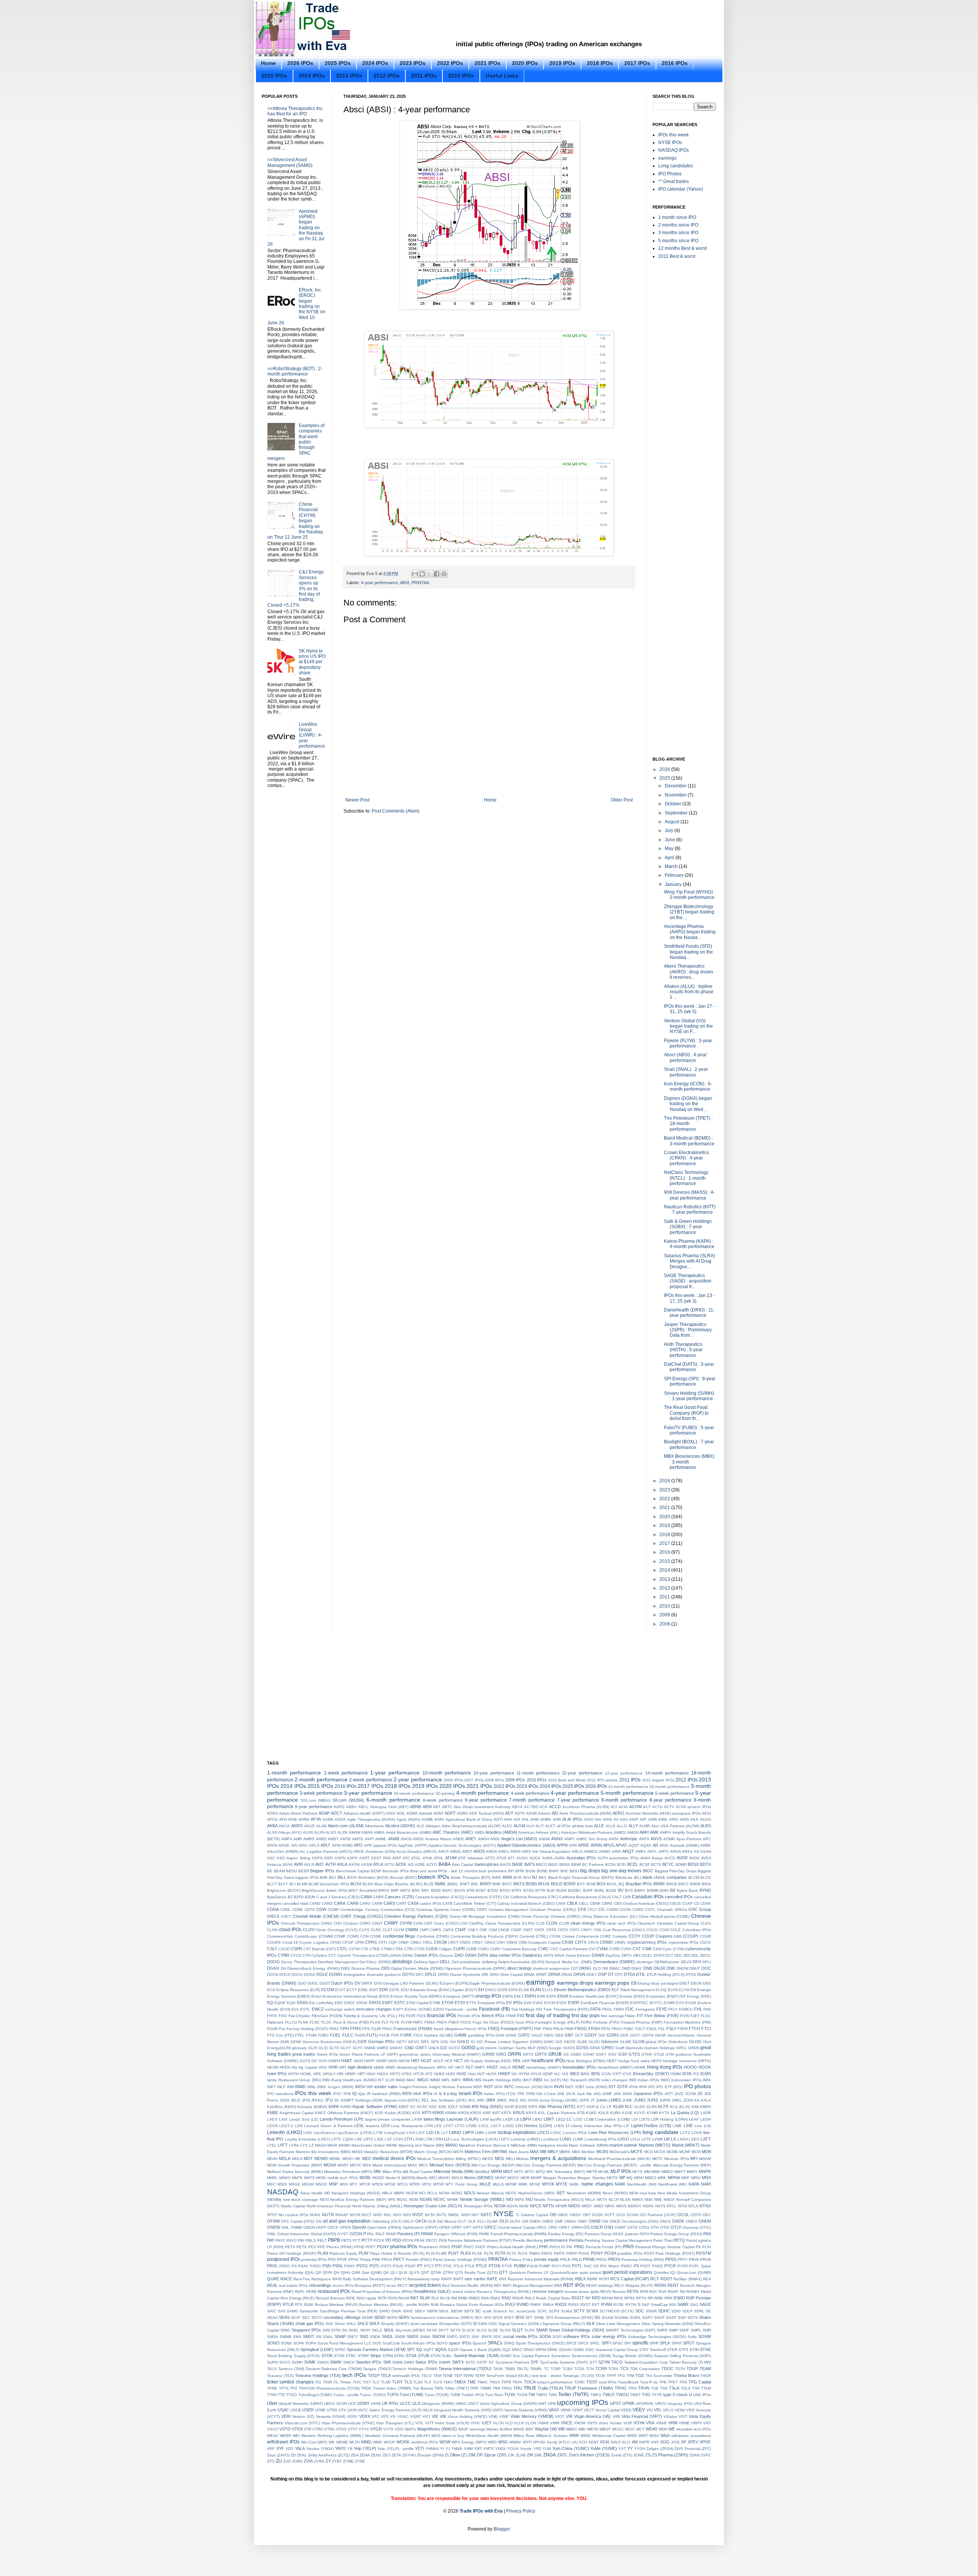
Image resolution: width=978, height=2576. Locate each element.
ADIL (401, 1813)
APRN (596, 1845)
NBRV (399, 2193)
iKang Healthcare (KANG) (354, 2080)
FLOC (326, 2022)
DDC (678, 1955)
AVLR (309, 1864)
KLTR (663, 2106)
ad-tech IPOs (699, 1807)
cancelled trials (295, 1903)
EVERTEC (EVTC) (646, 2003)
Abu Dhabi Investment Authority (482, 1807)
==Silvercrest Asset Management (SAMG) (290, 162)
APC (707, 1839)
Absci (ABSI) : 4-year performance (685, 1057)
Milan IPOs (392, 2172)
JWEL (677, 2100)
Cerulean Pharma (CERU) (553, 1910)
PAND (391, 2234)
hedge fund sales (634, 2061)
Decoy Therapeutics (299, 1962)
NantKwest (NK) (673, 2184)
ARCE (359, 1851)
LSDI (379, 2139)
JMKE (502, 2100)
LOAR (491, 2133)
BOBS (531, 1884)
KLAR (619, 2106)
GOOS (569, 2048)
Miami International (389, 2165)
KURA (615, 2113)
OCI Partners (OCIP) (658, 2215)
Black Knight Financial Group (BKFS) (581, 1877)
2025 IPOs (338, 63)
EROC (350, 2003)
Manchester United (368, 2145)
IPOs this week (674, 135)
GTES (634, 2054)
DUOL (313, 1983)
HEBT (612, 2061)
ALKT (550, 1826)
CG (602, 1909)
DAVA (560, 1955)
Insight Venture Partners (450, 2087)
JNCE (513, 2100)
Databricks (532, 1955)
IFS (696, 2074)
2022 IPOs (450, 63)
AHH (508, 1819)
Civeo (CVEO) (446, 1923)
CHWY (391, 1923)
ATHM (451, 1858)
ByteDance (277, 1897)
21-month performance (628, 1787)
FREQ (494, 2029)
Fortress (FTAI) (606, 2022)
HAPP (369, 2061)
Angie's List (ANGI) (519, 1839)
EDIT (374, 1990)
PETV (290, 2247)
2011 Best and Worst (567, 1780)
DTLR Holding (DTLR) (666, 1975)
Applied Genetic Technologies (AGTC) (462, 1845)
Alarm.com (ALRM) (346, 1826)
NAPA (694, 2184)
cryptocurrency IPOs (647, 1942)
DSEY (592, 1975)
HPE (317, 2074)
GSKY (601, 2054)
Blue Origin (384, 1884)
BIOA (352, 1877)
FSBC (629, 2029)
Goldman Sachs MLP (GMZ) (523, 2048)
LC (569, 2119)
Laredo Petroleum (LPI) (342, 2119)
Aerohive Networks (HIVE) (648, 1813)
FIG (402, 2016)
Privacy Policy (521, 2259)
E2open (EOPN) (454, 1983)
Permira (576, 2240)
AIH (598, 1819)
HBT (415, 2061)
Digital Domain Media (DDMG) (418, 1968)
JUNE (627, 2100)
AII (616, 1819)
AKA (694, 1819)
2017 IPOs (637, 63)
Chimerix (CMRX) (565, 1916)
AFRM (304, 1819)
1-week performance (346, 1773)
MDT (308, 2158)
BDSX (693, 1864)
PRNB (589, 2259)
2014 (665, 1570)
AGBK (328, 1819)
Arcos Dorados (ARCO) (416, 1851)
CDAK (706, 1903)
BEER (304, 1871)
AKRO (297, 1826)
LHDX (559, 2126)
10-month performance (447, 1773)
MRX (706, 2178)
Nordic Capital (293, 2206)
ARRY (641, 1851)
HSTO (395, 2074)
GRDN (694, 2048)
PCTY (367, 2240)
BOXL (612, 1884)
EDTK (394, 1990)
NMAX (637, 2200)
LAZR (508, 2119)
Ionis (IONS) (596, 2087)
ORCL (542, 2227)
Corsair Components (580, 1936)
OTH (655, 2227)
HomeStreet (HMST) (615, 2067)
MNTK (297, 2178)
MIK (377, 2171)
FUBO (323, 2035)
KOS (416, 2113)
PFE (321, 2247)
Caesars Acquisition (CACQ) (440, 1897)
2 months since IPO (678, 225)
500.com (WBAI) (316, 1800)
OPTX (478, 2227)
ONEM (705, 2221)
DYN (378, 1983)
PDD (397, 2240)
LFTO (460, 2126)
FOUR (272, 2029)
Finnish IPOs (469, 2016)
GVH (323, 2061)
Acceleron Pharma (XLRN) (586, 1807)
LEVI (385, 2126)
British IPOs (337, 1890)
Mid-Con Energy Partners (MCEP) (546, 2165)
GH (453, 2042)
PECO (432, 2240)
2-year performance (418, 1779)
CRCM (440, 1942)
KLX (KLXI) (680, 2107)
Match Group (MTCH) (433, 2152)
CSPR (296, 1949)
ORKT (564, 2227)
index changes (614, 2080)
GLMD (626, 2042)
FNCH (442, 2022)
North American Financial (329, 2206)
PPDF (342, 2259)
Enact (317, 1996)
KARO (346, 2107)
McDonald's (619, 2152)
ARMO (605, 1851)
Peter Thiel (663, 2240)
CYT (332, 1955)
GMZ (409, 2048)
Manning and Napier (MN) (421, 2145)
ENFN (508, 1996)
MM (647, 2172)
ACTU (657, 1807)
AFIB (292, 1819)
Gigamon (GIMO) (527, 2042)
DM (605, 1968)
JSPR (584, 2100)
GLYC (358, 2048)
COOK (555, 1936)
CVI (592, 1949)
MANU (452, 2145)
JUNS (652, 2100)
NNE (658, 2200)
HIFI (342, 2067)
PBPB (334, 2240)
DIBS (345, 1968)
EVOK (691, 2003)
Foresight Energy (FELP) (557, 2022)
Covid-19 (290, 1942)
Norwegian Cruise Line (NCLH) (433, 2206)
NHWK (453, 2200)
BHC (564, 1871)
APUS (609, 1845)
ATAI (387, 1858)
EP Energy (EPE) (696, 1996)
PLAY (364, 2253)
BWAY (640, 1890)
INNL (312, 2087)
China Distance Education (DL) (609, 1916)
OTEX (644, 2227)
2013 (665, 1579)
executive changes (374, 2009)
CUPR (459, 1949)
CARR (377, 1903)
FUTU (372, 2035)
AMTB (345, 1839)
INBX (538, 2080)
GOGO (468, 2048)
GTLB (659, 2054)
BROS (384, 1890)
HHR (333, 2067)
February (675, 875)
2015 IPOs (274, 76)
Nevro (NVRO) (615, 2193)
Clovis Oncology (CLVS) (337, 1930)
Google (555, 2048)
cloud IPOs (290, 1930)
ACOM (636, 1807)
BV (621, 1890)
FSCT (640, 2029)
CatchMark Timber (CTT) (475, 1903)
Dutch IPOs (342, 1983)
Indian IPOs (648, 2080)
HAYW (404, 2061)
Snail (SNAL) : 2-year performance (686, 1072)
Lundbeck (550, 2139)
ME (358, 2159)
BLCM (694, 1877)
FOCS (466, 2022)
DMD (626, 1968)
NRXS (621, 2206)
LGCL (484, 2126)
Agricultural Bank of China (469, 1819)
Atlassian (476, 1858)
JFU (329, 2100)
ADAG (273, 1813)
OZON (356, 2234)
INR (370, 2087)
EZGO (439, 2009)
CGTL (650, 1910)
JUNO (640, 2100)
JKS (471, 2100)
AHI (517, 1819)
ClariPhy (476, 1923)
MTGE (390, 2184)
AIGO (589, 1819)
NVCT (367, 2215)
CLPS (364, 1930)
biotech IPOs (434, 1877)
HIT (451, 2067)
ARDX (479, 1851)
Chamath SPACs (672, 1910)
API (294, 1845)
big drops (590, 1871)
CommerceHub (280, 1936)
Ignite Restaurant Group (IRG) (294, 2080)
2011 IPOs (424, 76)
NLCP (614, 2200)
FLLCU (291, 2022)
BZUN (310, 1897)
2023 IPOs (413, 63)
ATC (406, 1858)
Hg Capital (308, 2067)
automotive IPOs (624, 1858)
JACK (571, 2094)
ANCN (406, 1839)
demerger (645, 1962)
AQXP (646, 1845)
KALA (706, 2100)
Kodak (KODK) (398, 2113)
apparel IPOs (385, 1845)
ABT (437, 1807)
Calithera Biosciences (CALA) (585, 1897)
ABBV (351, 1807)
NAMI (620, 2184)
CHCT (286, 1916)
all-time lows (582, 1826)
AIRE (663, 1819)
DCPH (659, 1955)
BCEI (622, 1864)
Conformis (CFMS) (433, 1936)
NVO (397, 2215)
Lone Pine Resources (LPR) (615, 2132)
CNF (483, 1930)
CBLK (572, 1903)
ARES (504, 1851)
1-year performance (395, 1773)
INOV (360, 2087)
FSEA (652, 2029)
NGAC (402, 2200)
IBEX (575, 2074)
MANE (392, 2145)
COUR (705, 1936)
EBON (696, 1983)
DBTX (627, 1955)
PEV (312, 2247)
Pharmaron (428, 2247)
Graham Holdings (659, 2048)
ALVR (308, 1832)
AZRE (420, 1864)
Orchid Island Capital (517, 2227)
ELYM (684, 1990)
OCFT (610, 2215)
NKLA (590, 2200)
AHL (525, 1819)
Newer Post (357, 800)
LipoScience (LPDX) (355, 2133)
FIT (640, 2016)
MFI (694, 2158)
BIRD (497, 1877)
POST (649, 2253)
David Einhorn (578, 1955)
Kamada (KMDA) (312, 2107)
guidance (684, 2054)
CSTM (354, 1949)
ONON (309, 2227)
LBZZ (561, 2119)
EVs (295, 2009)
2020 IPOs (525, 63)
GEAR (660, 2035)
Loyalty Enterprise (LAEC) (308, 2139)
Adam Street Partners (298, 1813)
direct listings (520, 1968)
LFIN (429, 2126)
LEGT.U (286, 2126)
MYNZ (535, 2184)
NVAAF (342, 2215)
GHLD (463, 2042)
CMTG (448, 1930)
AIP (643, 1819)
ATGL (416, 1858)
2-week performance (371, 1780)
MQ (630, 2178)
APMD (347, 1845)
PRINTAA (420, 583)
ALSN (272, 1832)
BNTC (507, 1884)
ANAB (394, 1839)
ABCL (364, 1807)
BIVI (527, 1877)
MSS (344, 2184)
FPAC (334, 2029)
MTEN (377, 2184)
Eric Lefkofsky (321, 2003)
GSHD (589, 2054)
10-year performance (494, 1773)
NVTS (441, 2215)
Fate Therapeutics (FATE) (566, 2009)
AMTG (358, 1839)
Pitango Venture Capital (673, 2247)
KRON (464, 2113)
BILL (342, 1877)
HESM (273, 2067)
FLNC (315, 2022)
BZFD (299, 1897)
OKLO (408, 2221)
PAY (271, 2240)
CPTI (383, 1942)
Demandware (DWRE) (614, 1962)
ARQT (628, 1851)
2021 (665, 1507)
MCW (696, 2152)
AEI (555, 1813)
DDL (695, 1955)
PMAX (535, 2253)
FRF (538, 2029)
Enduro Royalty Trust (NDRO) (416, 1996)
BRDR (695, 1884)
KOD (379, 2113)
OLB (432, 2221)
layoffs (495, 2119)
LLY (445, 2133)
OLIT (462, 2221)
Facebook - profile (461, 2009)
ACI (614, 1807)
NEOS (511, 2193)
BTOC (505, 1890)
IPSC (337, 2094)
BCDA (610, 1864)
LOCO (543, 2132)
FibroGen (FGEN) (327, 2016)
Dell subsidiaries (466, 1962)
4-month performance (483, 1793)
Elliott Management (637, 1990)
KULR (603, 2113)
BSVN (460, 1890)
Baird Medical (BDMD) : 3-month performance (689, 1141)
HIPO (441, 2067)
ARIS (526, 1851)
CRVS (593, 1942)
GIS (559, 2042)
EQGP (280, 2003)
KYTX (664, 2113)
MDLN (297, 2159)
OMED (547, 2221)
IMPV (456, 2080)
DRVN (579, 1974)
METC (657, 2159)
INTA (499, 2087)
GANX (511, 2035)
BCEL (633, 1864)
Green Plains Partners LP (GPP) (368, 2054)
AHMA (546, 1819)
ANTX (644, 1839)
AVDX (694, 1858)
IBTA (595, 2074)
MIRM (496, 2171)
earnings (667, 158)
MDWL (335, 2159)
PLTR (500, 2253)
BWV (665, 1890)
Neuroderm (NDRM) (584, 2193)
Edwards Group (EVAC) (431, 1990)
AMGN (633, 1832)
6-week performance (443, 1800)
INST (488, 2087)
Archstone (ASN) (380, 1851)
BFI (511, 1871)
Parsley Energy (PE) (566, 2234)
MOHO (444, 2178)
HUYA (491, 2074)
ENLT (519, 1996)
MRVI (696, 2178)
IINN (326, 2080)
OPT (467, 2227)
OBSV (576, 2215)
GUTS (305, 2061)
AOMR (669, 1839)
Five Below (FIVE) (661, 2016)
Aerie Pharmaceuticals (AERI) (585, 1813)
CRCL (428, 1942)
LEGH (706, 2119)
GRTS (528, 2054)
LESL (359, 2126)
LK (437, 2132)
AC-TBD (531, 1807)
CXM (657, 1949)
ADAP (324, 1813)
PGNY (383, 2247)
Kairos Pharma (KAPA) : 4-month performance (689, 1244)
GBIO (549, 2035)
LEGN (272, 2126)
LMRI (479, 2133)
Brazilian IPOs (639, 1884)
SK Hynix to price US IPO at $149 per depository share (312, 662)
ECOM (328, 1990)
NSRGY (635, 2206)
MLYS (637, 2172)
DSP (602, 1974)
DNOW (682, 1968)
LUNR (578, 2139)
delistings (402, 1962)
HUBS (439, 2074)
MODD (378, 2178)
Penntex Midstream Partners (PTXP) (480, 2240)
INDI (633, 2080)
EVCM (550, 2003)
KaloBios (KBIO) (282, 2107)
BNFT (465, 1884)
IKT (381, 2080)
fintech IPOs (493, 2016)
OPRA (444, 2227)
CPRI (359, 1942)
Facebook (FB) (495, 2009)
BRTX (406, 1890)
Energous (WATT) (459, 1996)
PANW (427, 2234)
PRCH (387, 2259)
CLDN (552, 1923)
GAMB (460, 2035)
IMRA (468, 2080)
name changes (597, 2184)
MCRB (672, 2152)
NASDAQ (283, 2192)
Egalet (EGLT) (465, 1990)
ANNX (557, 1839)
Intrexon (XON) (529, 2087)
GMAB (370, 2048)
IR (369, 2094)
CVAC (543, 1949)
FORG (586, 2022)
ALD (420, 1826)
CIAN (418, 1923)
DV (357, 1983)
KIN (475, 2106)
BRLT (353, 1890)
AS (696, 1851)
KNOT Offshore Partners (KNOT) (344, 2113)
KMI (695, 2107)
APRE (584, 1845)
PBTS (346, 2240)
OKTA (421, 2221)
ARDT (467, 1851)
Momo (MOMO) (479, 2178)
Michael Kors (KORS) (450, 2165)
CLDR (564, 1923)
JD (700, 2094)
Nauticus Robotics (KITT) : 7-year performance (690, 1209)
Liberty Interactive (587, 2126)
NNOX (669, 2200)
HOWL (306, 2074)
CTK (364, 1949)
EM (693, 1990)
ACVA (681, 1807)
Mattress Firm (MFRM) (486, 2152)
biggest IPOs (307, 1877)
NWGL (454, 2215)
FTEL (300, 2035)
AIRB (653, 1819)
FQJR (376, 2029)
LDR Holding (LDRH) (669, 2119)
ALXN (319, 1832)
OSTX (632, 2227)
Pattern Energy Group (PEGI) (676, 2234)
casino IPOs (431, 1903)
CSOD (284, 1949)
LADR (706, 2113)
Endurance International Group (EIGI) (356, 1996)
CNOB (504, 1930)
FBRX (619, 2009)
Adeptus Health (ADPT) (364, 1813)
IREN (407, 2094)
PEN (443, 2240)
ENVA (563, 1996)
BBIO (553, 1864)
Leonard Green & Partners (328, 2126)
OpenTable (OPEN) (384, 2227)
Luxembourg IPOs (601, 2139)
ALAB (321, 1826)
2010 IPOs (461, 76)
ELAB (524, 1990)
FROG (581, 2029)
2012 (665, 1588)
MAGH (321, 2145)
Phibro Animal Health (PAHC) (512, 2247)
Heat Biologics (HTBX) (586, 2061)
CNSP (516, 1930)
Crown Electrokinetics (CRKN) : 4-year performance (687, 1158)
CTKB (375, 1949)
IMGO (423, 2080)
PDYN (408, 2240)
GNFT (421, 2048)
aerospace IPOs (686, 1813)
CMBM (412, 1930)
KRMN (451, 2113)
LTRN (438, 2139)
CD (696, 1903)
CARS (389, 1903)
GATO (524, 2035)
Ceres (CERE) (463, 1910)
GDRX (613, 2035)
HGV (323, 2067)
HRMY (351, 2074)
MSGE (295, 2184)
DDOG (274, 1962)
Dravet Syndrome (465, 1975)
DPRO (443, 1975)
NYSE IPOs (670, 142)
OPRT (457, 2227)
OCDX (597, 2215)
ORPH (577, 2227)
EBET (684, 1983)
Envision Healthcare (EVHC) (594, 1996)
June (670, 840)
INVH (548, 2087)
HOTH (293, 2074)
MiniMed (482, 2172)
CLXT (387, 1930)
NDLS (469, 2193)
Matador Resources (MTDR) (389, 2152)
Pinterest (643, 2247)
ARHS (515, 1851)
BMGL (453, 1884)
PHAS (445, 2247)
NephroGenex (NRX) (536, 2193)
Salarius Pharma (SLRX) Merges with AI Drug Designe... (690, 1261)
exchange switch (340, 2009)
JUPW (665, 2100)
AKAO (705, 1819)
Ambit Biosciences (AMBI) (408, 1832)
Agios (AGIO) (408, 1819)
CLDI (540, 1923)
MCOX (660, 2152)
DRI (485, 1975)
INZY (569, 2087)
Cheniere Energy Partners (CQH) (416, 1916)
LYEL (272, 2145)
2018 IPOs (600, 63)
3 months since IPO (678, 233)
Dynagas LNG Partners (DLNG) (411, 1983)
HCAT (426, 2061)
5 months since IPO (678, 241)
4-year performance (380, 583)
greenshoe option (415, 2054)
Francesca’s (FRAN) (413, 2029)
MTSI (427, 2184)
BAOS (506, 1864)
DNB (648, 1968)
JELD (296, 2100)
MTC (354, 2184)
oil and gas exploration (347, 2221)
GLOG (695, 2042)
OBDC (563, 2215)
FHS (707, 2009)
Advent (544, 1813)
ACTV (669, 1807)
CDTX (310, 1910)
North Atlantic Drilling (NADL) (377, 2206)
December (676, 786)
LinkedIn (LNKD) (285, 2132)
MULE (485, 2184)
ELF (615, 1990)
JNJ (523, 2100)
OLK (472, 2221)
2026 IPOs (300, 63)
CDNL (286, 1910)
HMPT (480, 2067)
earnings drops (575, 1983)
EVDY (562, 2003)
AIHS (607, 1819)
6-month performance (393, 1800)
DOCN (273, 1975)
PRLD (577, 2259)
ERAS (302, 2003)
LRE (358, 2139)
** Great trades (674, 181)
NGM (414, 2200)
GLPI (313, 2048)
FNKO (454, 2022)
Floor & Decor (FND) (351, 2022)
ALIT (540, 1826)
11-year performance (582, 1773)
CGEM (612, 1910)
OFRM (273, 2221)
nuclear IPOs (297, 2215)
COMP (340, 1936)
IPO (652, 2087)
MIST (508, 2171)
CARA (340, 1903)
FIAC (283, 2016)
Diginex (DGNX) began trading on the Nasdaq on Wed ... (688, 1104)
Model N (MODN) (400, 2178)
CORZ (606, 1936)
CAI (506, 1897)
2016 (665, 1552)
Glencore (610, 2042)
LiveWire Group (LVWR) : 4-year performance (312, 735)
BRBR (659, 1884)
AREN (491, 1851)
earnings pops (612, 1983)
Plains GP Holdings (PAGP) (291, 2253)
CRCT (453, 1942)
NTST (272, 2215)
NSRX (648, 2206)
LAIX (283, 2119)
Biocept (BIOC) (403, 1877)
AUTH (603, 1858)
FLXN (375, 2022)
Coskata (620, 1936)
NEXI (324, 2200)
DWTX (367, 1983)
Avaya (657, 1858)
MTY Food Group (461, 2184)
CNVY (586, 1930)
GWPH (334, 2061)
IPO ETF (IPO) (669, 2087)
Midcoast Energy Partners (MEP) (682, 2165)
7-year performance (578, 1800)
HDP (526, 2061)
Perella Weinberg (528, 2240)
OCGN (632, 2215)
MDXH (348, 2159)
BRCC (683, 1884)
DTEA (629, 1974)
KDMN (465, 2107)
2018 (665, 1535)
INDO (665, 2080)
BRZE (436, 1890)
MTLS (402, 2184)
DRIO (495, 1975)
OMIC (583, 2221)
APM (336, 1845)
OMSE (595, 2221)
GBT (569, 2035)
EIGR (503, 1990)
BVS (629, 1890)
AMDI (479, 1832)
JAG (597, 2094)
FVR (395, 2035)
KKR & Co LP (599, 2107)
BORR (570, 1884)
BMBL (441, 1884)
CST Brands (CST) (320, 1949)
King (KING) (492, 2106)
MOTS (612, 2178)
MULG (498, 2184)
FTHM (311, 2035)
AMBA (379, 1832)
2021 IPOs (487, 63)
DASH (471, 1955)
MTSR (439, 2184)
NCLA (432, 2193)
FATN (595, 2009)
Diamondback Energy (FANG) (313, 1968)
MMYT (680, 2172)
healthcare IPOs (548, 2061)
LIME (677, 2126)
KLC (629, 2106)
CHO (338, 1923)
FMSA (430, 2022)
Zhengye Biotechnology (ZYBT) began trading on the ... (689, 912)
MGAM (705, 2159)
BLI (293, 1884)
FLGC (706, 2016)
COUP (648, 1936)
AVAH (645, 1858)
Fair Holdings (523, 2009)
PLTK (489, 2253)
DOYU (408, 1974)
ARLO (577, 1851)
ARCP (444, 1851)
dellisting (489, 1962)
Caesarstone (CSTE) (483, 1897)
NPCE (536, 2206)
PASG (618, 2234)
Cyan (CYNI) (673, 1949)
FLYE (395, 2022)
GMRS (382, 2048)
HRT (361, 2074)
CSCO (705, 1942)
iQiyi (362, 2094)
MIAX (412, 2165)
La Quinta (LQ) (685, 2113)
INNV (322, 2087)
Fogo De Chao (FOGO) (493, 2022)
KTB (581, 2113)
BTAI (471, 1890)
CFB (582, 1909)
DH (283, 1968)
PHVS (555, 2247)
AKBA (272, 1826)
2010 (665, 1606)
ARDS (455, 1851)
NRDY (587, 2206)
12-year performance (624, 1773)
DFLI (707, 1962)
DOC (706, 1968)
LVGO (623, 2139)
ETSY (460, 2003)
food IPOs (525, 2022)
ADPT (450, 1813)
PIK (569, 2247)
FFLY (673, 2009)
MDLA (285, 2158)
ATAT (397, 1858)
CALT (617, 1897)
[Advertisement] (520, 23)
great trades (304, 2054)
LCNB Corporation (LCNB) (607, 2119)
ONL (285, 2227)
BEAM (279, 1871)
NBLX (387, 2193)
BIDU (574, 1871)
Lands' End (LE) (303, 2119)
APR (573, 1845)
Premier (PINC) (419, 2259)
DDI (687, 1955)
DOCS (285, 1975)
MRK (662, 2178)
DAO (459, 1955)
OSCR (597, 2227)
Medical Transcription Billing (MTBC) (449, 2159)
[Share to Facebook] (437, 574)
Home (268, 63)
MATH (458, 2152)
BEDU (291, 1871)
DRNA (554, 1974)
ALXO (331, 1832)
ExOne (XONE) (418, 2009)
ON (605, 2221)
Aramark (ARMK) (685, 1845)
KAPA (334, 2106)
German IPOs (381, 2042)
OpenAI (359, 2227)
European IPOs (491, 2003)
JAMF (607, 2094)
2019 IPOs (562, 63)
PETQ (679, 2240)
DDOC (705, 1955)
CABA (366, 1897)
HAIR (358, 2061)
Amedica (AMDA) (501, 1832)
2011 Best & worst (677, 256)
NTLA (693, 2206)
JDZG (285, 2100)
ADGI (391, 1813)
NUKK (315, 2215)
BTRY (517, 1890)
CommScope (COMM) (314, 1936)
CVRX (626, 1949)
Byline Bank (688, 1890)
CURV (495, 1949)
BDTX (705, 1864)
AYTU (389, 1864)
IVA (539, 2094)
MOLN (457, 2178)
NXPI (466, 2215)
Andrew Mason (439, 1839)
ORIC (553, 2227)
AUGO (522, 1858)
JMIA (490, 2100)
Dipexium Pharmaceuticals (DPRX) (475, 1968)
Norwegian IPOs (478, 2206)
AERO (618, 1813)
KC (413, 2107)
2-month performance (321, 1779)
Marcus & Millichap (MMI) (515, 2145)
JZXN (688, 2100)
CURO (483, 1949)
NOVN (512, 2206)
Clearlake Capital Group (678, 1923)
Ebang (644, 1983)
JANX (627, 2094)
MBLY (553, 2152)
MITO (529, 2172)
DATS (549, 1955)
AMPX (287, 1839)
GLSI (323, 2048)
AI (564, 1819)
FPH (345, 2029)
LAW (484, 2119)
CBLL (584, 1903)
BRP (395, 1890)
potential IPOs (314, 2259)
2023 (665, 1490)
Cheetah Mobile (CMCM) (316, 1916)
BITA (518, 1877)
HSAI (371, 2074)
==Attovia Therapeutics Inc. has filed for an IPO (296, 111)
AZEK (401, 1864)
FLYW (406, 2022)
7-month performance (532, 1800)
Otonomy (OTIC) (697, 2227)
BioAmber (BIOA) (374, 1877)
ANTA (614, 1839)
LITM (378, 2133)
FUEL (335, 2035)
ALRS (706, 1826)
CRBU (416, 1942)
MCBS (602, 2152)
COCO (652, 1930)
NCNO (457, 2193)
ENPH (530, 1996)
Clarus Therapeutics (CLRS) (510, 1923)
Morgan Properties (560, 2178)
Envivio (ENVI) (632, 1996)
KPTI (427, 2113)
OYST (343, 2234)
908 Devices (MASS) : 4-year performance (689, 1195)
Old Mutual (446, 2221)
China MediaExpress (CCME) (664, 1916)
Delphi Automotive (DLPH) (521, 1962)
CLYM (399, 1930)
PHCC (469, 2247)
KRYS (531, 2113)
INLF (281, 2087)
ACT (647, 1807)
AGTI (498, 1819)
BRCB (672, 1884)
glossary (300, 2048)
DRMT (541, 1975)
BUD (551, 1890)
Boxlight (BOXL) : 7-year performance (689, 1444)
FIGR (411, 2016)
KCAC (423, 2107)
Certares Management (508, 1910)
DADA (396, 1955)
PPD (332, 2259)
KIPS (533, 2107)
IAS (565, 2074)
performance (556, 2240)
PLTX (511, 2253)
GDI (602, 2035)
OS (586, 2227)
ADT (509, 1813)
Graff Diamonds (629, 2048)
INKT (271, 2087)
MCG (648, 2152)
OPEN (345, 2227)
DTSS (691, 1975)
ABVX (517, 1807)
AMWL (381, 1839)
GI (473, 2042)
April (670, 858)
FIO (521, 2016)
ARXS (687, 1851)
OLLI (481, 2221)
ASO (281, 1858)
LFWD (471, 2126)
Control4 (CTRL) (534, 1936)
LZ (311, 2145)
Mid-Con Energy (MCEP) (493, 2165)
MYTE (562, 2184)
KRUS (519, 2113)
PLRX (466, 2253)
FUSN (360, 2035)
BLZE (429, 1884)
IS (436, 2094)
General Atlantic (682, 2035)
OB (553, 2215)
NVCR (355, 2215)
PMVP (572, 2253)
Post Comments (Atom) (396, 811)
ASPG (317, 1858)
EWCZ (318, 2009)
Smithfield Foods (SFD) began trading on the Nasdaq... (688, 952)
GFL (425, 2042)
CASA (413, 1903)
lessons (373, 2126)
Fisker (630, 2016)
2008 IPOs (494, 1780)
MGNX (330, 2165)
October (674, 804)
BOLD (557, 1884)
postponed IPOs (284, 2259)
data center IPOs (505, 1955)
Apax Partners (689, 1839)
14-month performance (667, 1773)
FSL (661, 2029)
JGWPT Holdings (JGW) (361, 2100)
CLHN (272, 1930)
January (674, 884)
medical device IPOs (394, 2158)
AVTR (330, 1864)
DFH (697, 1962)
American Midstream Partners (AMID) (593, 1832)
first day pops (585, 2016)
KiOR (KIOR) (516, 2107)
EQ (270, 2003)
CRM (523, 1942)
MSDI (282, 2184)
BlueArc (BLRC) (409, 1884)
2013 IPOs (349, 76)
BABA (445, 1864)
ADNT (438, 1813)
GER (362, 2042)
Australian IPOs (581, 1858)
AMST (333, 1839)
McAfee (588, 2152)
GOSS (582, 2048)
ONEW (274, 2227)
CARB (353, 1903)
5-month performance (627, 1793)
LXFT (706, 2139)
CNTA (539, 1930)
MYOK (548, 2184)
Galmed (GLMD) (438, 2035)
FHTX (272, 2016)
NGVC (439, 2199)
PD (388, 2240)
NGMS (426, 2199)
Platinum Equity (343, 2253)
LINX (308, 2133)
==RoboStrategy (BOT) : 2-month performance (295, 371)
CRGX (490, 1942)
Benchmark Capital (353, 1871)
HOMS (640, 2067)
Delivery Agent (426, 1962)
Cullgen (445, 1949)
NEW (634, 2193)
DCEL (647, 1955)
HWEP (504, 2074)
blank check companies (665, 1877)
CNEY (473, 1930)
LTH (408, 2139)
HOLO (505, 2067)
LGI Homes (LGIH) (534, 2126)
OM (525, 2221)
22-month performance (670, 1787)
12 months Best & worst (682, 248)
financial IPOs (442, 2016)
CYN (306, 1955)
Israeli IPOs (471, 2094)
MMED (667, 2172)
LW (667, 2139)
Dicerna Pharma (366, 1968)
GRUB (555, 2054)
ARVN (675, 1851)
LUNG (566, 2139)
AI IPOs (575, 1819)
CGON (625, 1910)
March (672, 866)
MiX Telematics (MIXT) (566, 2172)
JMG (480, 2100)
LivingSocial (394, 2133)
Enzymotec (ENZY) (663, 1996)
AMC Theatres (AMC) (453, 1832)
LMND (455, 2132)
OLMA (492, 2221)
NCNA (444, 2193)
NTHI (682, 2206)
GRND (488, 2054)
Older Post (622, 800)
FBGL (607, 2009)
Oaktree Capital (535, 2215)
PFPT (371, 2247)
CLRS (376, 1930)
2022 (665, 1499)
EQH (291, 2003)
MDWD (321, 2158)
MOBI (321, 2178)
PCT (356, 2240)
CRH (501, 1942)
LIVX (411, 2133)
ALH (530, 1826)
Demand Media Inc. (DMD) (568, 1962)
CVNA (602, 1949)
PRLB (565, 2259)
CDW (321, 1909)
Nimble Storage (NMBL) (482, 2199)
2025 (665, 778)
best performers (493, 1871)
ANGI (495, 1839)
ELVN (673, 1990)
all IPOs (563, 1826)
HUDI (450, 2074)
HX (514, 2074)
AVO (319, 1864)
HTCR (419, 2074)
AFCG (272, 1819)
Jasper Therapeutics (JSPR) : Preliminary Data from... (688, 1330)
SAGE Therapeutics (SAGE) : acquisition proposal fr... (688, 1281)
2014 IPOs (312, 76)
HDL (517, 2061)
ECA (271, 1990)
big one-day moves (621, 1871)
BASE (518, 1864)
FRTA (606, 2029)
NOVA (500, 2206)
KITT (581, 2107)
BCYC (668, 1864)
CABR (378, 1897)
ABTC (447, 1807)
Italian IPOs (495, 2094)
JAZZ (679, 2094)
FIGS (421, 2016)
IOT (612, 2087)
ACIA (623, 1807)
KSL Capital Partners (557, 2113)
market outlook (623, 2145)
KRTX (506, 2113)
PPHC (354, 2259)
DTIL (641, 1974)
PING (579, 2247)
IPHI (643, 2087)
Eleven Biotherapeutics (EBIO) (582, 1990)
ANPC (570, 1839)
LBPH (526, 2119)
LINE (688, 2126)
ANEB (458, 1839)
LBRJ (537, 2119)
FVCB (385, 2035)
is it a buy (448, 2094)
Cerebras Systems (433, 1910)
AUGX (535, 1858)
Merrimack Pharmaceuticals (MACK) (619, 2159)
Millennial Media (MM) (454, 2171)
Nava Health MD (315, 2193)
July (670, 831)
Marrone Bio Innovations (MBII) (323, 2152)
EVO (680, 2003)
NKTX (602, 2200)
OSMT (620, 2227)
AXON (354, 1864)
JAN (617, 2094)
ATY (511, 1858)
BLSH (368, 1884)
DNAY (637, 1968)
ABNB (415, 1807)
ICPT (617, 2074)
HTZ (429, 2074)
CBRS (607, 1903)
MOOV (513, 2178)
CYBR (283, 1955)
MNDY (692, 2172)
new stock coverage (300, 2200)
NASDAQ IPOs (674, 150)
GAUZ (537, 2035)
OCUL (683, 2215)
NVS (407, 2215)
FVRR (406, 2035)
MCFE (637, 2152)
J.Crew (550, 2094)
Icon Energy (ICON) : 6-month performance (688, 1086)
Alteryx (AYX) (290, 1832)
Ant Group (598, 1839)
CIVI (464, 1923)
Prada (366, 2259)
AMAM (355, 1832)
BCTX (656, 1864)
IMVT (527, 2080)
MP (622, 2178)
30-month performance (414, 1793)
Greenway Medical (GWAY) (457, 2054)
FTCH (695, 2029)
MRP (685, 2178)
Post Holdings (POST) (675, 2253)
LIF (626, 2126)
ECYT (352, 1990)
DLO (597, 1968)
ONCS (665, 2221)
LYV (304, 2145)
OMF (559, 2221)
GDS (624, 2035)
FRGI (547, 2029)
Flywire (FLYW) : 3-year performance (688, 1043)
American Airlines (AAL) (539, 1832)
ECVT (340, 1990)
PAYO (292, 2240)
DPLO (431, 1974)
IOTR (623, 2087)
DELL (445, 1962)
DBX (637, 1955)
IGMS (706, 2074)
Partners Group (598, 2234)
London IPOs (575, 2133)
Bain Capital (463, 1864)
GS (566, 2054)
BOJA (544, 1884)
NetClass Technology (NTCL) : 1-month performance (686, 1178)
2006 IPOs (453, 1780)
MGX (367, 2165)
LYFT (283, 2145)
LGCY (496, 2126)
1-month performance (294, 1773)
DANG (408, 1955)
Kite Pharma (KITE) (557, 2106)
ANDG (418, 1839)
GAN (500, 2035)
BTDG (493, 1890)
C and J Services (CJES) (338, 1897)
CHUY (377, 1923)
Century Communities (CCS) (390, 1910)
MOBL (365, 2178)
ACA (543, 1807)
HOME (519, 2067)
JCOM (690, 2094)
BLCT (272, 1884)
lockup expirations (517, 2132)
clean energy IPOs (588, 1923)
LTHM (418, 2139)
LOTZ (685, 2133)
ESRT (388, 2003)
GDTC (635, 2035)
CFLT (592, 1910)
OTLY (676, 2227)
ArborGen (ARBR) (283, 1851)
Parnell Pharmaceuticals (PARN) (519, 2234)
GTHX (647, 2054)
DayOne (613, 1955)
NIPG (519, 2200)
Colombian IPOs (697, 1930)
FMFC (418, 2022)
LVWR (657, 2139)
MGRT (343, 2165)
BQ (621, 1884)
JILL (425, 2100)
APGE (284, 1845)
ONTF (321, 2227)
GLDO (594, 2042)
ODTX (696, 2215)
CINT (428, 1923)
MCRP (685, 2152)
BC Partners (593, 1864)
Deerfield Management (338, 1962)
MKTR (592, 2172)
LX (673, 2139)
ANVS (656, 1839)
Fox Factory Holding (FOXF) (303, 2029)
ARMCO (591, 1851)
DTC (619, 1975)
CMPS (436, 1930)
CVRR (614, 1949)
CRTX (581, 1942)
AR (655, 1845)
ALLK (610, 1826)
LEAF (694, 2119)
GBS (559, 2035)
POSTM (704, 2253)
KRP (487, 2113)
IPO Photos (670, 174)
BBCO (542, 1864)
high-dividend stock (366, 2067)
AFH (283, 1819)
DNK (671, 1968)
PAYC (280, 2240)
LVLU (635, 2139)
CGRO (638, 1910)
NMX (649, 2200)
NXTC (486, 2215)
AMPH (665, 1832)
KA (697, 2100)
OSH (609, 2227)
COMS (353, 1936)
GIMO (549, 2042)
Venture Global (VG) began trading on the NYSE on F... (688, 1026)
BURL (600, 1890)
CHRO (365, 1923)
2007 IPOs (474, 1780)
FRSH (594, 2029)
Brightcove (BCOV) (284, 1890)
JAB (561, 2094)
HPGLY (329, 2074)
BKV (543, 1877)
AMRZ (321, 1839)
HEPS (656, 2061)
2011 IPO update (603, 1780)
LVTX (646, 2139)
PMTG (547, 2253)
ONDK (678, 2221)
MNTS (309, 2178)
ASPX (352, 1858)
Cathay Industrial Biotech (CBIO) (526, 1903)
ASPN (340, 1858)
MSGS (321, 2184)
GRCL (682, 2048)
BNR (496, 1884)
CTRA (398, 1949)
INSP (478, 2087)
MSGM (308, 2184)
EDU (405, 1990)
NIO (510, 2199)
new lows (648, 2193)
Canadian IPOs (648, 1897)
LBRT (549, 2119)
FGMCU (686, 2009)
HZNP (548, 2074)
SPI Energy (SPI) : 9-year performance (690, 1381)
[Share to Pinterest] (444, 574)
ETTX (471, 2003)
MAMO (344, 2145)
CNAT (461, 1930)
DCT (669, 1955)
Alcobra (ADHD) (400, 1826)
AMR (298, 1839)
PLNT (453, 2253)
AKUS (309, 1826)
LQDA (348, 2139)
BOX (601, 1884)
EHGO (491, 1990)
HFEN (285, 2067)
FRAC (387, 2029)
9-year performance (314, 1807)
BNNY (486, 1884)
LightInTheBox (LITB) (651, 2126)
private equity (546, 2259)
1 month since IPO (677, 217)
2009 (665, 1615)
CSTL (342, 1949)
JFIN (306, 2100)
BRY (425, 1890)
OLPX (515, 2221)
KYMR (652, 2113)
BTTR (540, 1890)
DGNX (273, 1968)
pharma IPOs (404, 2247)
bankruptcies (487, 1864)
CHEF (346, 1916)
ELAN (536, 1990)
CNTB (551, 1930)
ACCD (555, 1807)
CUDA (432, 1949)
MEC (367, 2158)
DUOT (325, 1983)
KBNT (404, 2107)
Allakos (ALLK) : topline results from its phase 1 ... (689, 992)
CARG (365, 1903)
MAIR (332, 2145)
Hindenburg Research (416, 2067)
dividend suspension (551, 1968)
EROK (362, 2003)
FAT (539, 2009)
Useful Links (502, 76)
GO (444, 2048)
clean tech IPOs (621, 1923)
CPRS (371, 1942)
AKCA (284, 1826)
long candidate (661, 2132)
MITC (519, 2172)
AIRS (685, 1819)
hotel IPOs (277, 2074)
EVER (574, 2003)
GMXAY (396, 2048)
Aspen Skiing (298, 1858)
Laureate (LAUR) (463, 2119)
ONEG (691, 2221)
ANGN (544, 1839)
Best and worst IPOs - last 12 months (444, 1871)
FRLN (558, 2029)
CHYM (406, 1923)
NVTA (430, 2215)
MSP (333, 2184)
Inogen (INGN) (341, 2087)
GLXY (346, 2048)
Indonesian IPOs (686, 2080)
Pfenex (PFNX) (339, 2247)
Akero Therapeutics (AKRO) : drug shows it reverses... (689, 972)
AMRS (309, 1839)
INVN (559, 2087)
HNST (492, 2067)
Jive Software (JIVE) (449, 2100)
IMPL (446, 2080)
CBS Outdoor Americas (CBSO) (641, 1903)
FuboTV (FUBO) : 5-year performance (689, 1430)
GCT (579, 2035)
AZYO (432, 1864)
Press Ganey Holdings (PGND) (460, 2259)
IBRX (585, 2074)
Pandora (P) (409, 2234)
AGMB (427, 1819)
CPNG (336, 1942)
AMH (644, 1832)
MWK (523, 2184)
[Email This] (415, 574)
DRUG (567, 1975)
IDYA (687, 2074)
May (670, 848)
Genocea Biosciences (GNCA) (329, 2042)
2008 (665, 1624)
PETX (302, 2247)
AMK (654, 1832)
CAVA (561, 1903)
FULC (348, 2035)
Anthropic (629, 1839)
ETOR (448, 2003)
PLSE (477, 2253)
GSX (623, 2054)
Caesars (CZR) (399, 1897)
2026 (665, 769)
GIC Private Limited (494, 2042)
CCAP (687, 1903)
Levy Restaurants (407, 2126)
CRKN (512, 1942)
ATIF (462, 1858)
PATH (644, 2234)
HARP (382, 2061)
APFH (272, 1845)
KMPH (705, 2107)
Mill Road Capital (418, 2172)
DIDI (385, 1968)
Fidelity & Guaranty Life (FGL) (370, 2016)
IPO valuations (280, 2094)
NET (561, 2193)
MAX (534, 2152)
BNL (475, 1884)
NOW (524, 2206)
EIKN (513, 1990)
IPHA (633, 2087)
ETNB (435, 2003)
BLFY (283, 1884)
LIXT (421, 2133)
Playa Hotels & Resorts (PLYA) (397, 2253)
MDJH (272, 2159)
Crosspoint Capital (544, 1942)
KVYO (640, 2113)
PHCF (480, 2247)
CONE (376, 1936)
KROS (476, 2113)
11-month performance (538, 1773)
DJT (575, 1968)
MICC (423, 2165)
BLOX (356, 1884)
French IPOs (476, 2029)
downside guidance (384, 1975)
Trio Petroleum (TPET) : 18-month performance (688, 1124)
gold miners (487, 2048)
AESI (706, 1813)
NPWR (561, 2206)
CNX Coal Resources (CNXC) (619, 1930)
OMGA (570, 2221)
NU (281, 2215)
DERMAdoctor (667, 1962)
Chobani (351, 1923)
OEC (707, 2215)
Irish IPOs (423, 2094)
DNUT (695, 1968)
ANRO (582, 1839)
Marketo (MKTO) (655, 2145)
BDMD (681, 1864)
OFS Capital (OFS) (297, 2221)
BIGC (648, 1871)
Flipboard (275, 2022)
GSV (612, 2054)
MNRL (272, 2178)
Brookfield (368, 1890)
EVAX (538, 2003)
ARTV (664, 1851)
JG (336, 2100)
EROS (375, 2003)
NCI (422, 2193)
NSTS (660, 2206)
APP (368, 1845)
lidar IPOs (613, 2126)
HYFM (524, 2074)
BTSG (529, 1890)
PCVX (379, 2240)
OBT (587, 2215)
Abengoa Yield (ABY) (389, 1807)
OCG (621, 2215)
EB (634, 1983)
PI (563, 2247)
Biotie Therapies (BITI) (471, 1877)
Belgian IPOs (322, 1871)
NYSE (504, 2214)
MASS (357, 2152)
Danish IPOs (426, 1955)
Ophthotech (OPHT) (420, 2227)
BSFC (448, 1890)
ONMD (296, 2227)
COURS (274, 1942)
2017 (665, 1543)
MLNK (604, 2172)
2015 (665, 1561)
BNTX (519, 1884)
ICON (606, 2074)
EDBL (363, 1990)
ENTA (551, 1996)
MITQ (540, 2172)
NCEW (412, 2193)
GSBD (576, 2054)
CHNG (326, 1923)
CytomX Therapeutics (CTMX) (363, 1955)
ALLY (633, 1826)
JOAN (533, 2100)
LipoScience (325, 2133)
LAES (272, 2119)
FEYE (662, 2009)
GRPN (514, 2054)
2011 (665, 1597)
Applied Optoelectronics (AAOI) (526, 1845)
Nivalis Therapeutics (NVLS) (559, 2200)
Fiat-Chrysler (299, 2016)
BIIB (324, 1877)
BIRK (508, 1877)
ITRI (521, 2094)
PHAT (457, 2247)
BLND (314, 1884)
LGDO (508, 2126)
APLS (314, 1845)
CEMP (333, 1910)
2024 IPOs (375, 63)
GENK (296, 2042)
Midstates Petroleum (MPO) (348, 2172)
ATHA (427, 1858)
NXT (475, 2215)
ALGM (519, 1826)
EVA (528, 2003)
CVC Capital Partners (569, 1949)
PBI (301, 2240)
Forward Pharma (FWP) (641, 2022)
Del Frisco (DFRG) (375, 1962)
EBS (707, 1983)
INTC (509, 2087)
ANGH (483, 1839)
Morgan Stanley (591, 2178)
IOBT (580, 2087)
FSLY (671, 2029)
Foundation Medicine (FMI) (687, 2022)
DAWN (598, 1955)
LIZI (430, 2132)
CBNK (595, 1903)
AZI (411, 1864)
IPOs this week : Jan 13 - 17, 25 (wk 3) (689, 1298)
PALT (380, 2234)
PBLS (311, 2240)
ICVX (627, 2074)
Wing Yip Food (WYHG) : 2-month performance (690, 895)
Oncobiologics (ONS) (640, 2221)
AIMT (634, 1819)
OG (319, 2221)
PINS (628, 2247)
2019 (665, 1525)
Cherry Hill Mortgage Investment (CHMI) (484, 1916)
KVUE (627, 2113)
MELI (510, 2159)
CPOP (348, 1942)
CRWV (620, 1942)
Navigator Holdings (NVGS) (356, 2193)
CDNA (273, 1909)
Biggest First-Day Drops (676, 1871)
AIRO (674, 1819)
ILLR (390, 2080)
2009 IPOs (515, 1780)
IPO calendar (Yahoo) (681, 189)
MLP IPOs (621, 2171)
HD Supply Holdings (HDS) (488, 2061)
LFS (438, 2126)
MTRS (415, 2184)
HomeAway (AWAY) (543, 2067)
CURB (471, 1949)
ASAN (706, 1851)
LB (517, 2119)
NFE (392, 2200)
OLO (504, 2221)
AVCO (670, 1858)
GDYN (648, 2035)
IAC (557, 2074)
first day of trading (548, 2015)
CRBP (403, 1942)
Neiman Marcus (490, 2193)
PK (698, 2247)
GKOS (570, 2042)
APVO (621, 1845)
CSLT (272, 1949)
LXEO (694, 2139)
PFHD (359, 2247)
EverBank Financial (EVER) (605, 2003)
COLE (675, 1930)
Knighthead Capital (297, 2113)
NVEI (378, 2215)
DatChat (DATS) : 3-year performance (689, 1367)
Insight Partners (413, 2087)
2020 (665, 1517)
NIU (529, 2199)
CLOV (309, 1930)
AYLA (378, 1864)
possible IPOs (630, 2253)
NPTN (548, 2206)
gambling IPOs (481, 2035)
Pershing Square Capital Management (618, 2240)
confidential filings (399, 1936)
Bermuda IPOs (396, 1871)
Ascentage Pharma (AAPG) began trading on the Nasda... (690, 932)
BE (270, 1871)
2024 (665, 1481)
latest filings (435, 2119)
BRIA (706, 1884)
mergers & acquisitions (558, 2158)
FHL (698, 2009)
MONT (501, 2178)
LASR (417, 2119)
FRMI (569, 2029)
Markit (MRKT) (686, 2145)
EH (481, 1990)
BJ (535, 1877)
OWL (271, 2234)
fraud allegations (449, 2029)
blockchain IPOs (334, 1884)
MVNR (511, 2184)
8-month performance (624, 1800)
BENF (376, 1871)
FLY (385, 2022)
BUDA (562, 1890)
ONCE (615, 2221)
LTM (428, 2139)
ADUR (531, 1813)
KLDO (640, 2107)
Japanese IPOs (648, 2094)
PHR (543, 2247)
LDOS (644, 2119)
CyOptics (319, 1955)
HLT (470, 2067)
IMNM (435, 2080)
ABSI (405, 583)
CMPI (424, 1930)
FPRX (355, 2029)
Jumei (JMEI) (609, 2100)
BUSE (611, 1890)
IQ (355, 2094)
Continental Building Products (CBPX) (484, 1936)
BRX (416, 1890)
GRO (501, 2054)
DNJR (659, 1968)
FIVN (684, 2016)
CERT (482, 1910)
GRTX (541, 2054)
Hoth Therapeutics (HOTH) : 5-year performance (683, 1350)
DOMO (336, 1974)
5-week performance (674, 1793)
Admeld (425, 1813)
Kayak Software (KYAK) (375, 2106)
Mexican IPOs (677, 2159)
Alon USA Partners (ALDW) (675, 1826)
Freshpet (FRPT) (517, 2029)
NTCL (672, 2206)
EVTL (305, 2009)
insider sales (386, 2087)
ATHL (439, 1858)
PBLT (322, 2240)
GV (314, 2061)
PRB (376, 2259)
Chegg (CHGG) (368, 1916)
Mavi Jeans (519, 2152)
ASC (271, 1858)
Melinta (522, 2159)
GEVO (414, 2042)
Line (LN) (703, 2126)
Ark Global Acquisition (551, 1851)
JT (593, 2100)
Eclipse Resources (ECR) (298, 1990)
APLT (325, 1845)
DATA (483, 1955)
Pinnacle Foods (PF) (604, 2247)
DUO (302, 1983)
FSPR (682, 2029)
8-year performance (670, 1800)
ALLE (599, 1826)
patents (632, 2234)
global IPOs (656, 2042)
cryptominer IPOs (683, 1942)
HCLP (438, 2061)
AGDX (340, 1819)
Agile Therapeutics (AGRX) (371, 1819)
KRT (496, 2113)
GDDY (591, 2035)
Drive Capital (512, 1975)
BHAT (554, 1871)
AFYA (316, 1819)
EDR (384, 1990)
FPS (366, 2029)
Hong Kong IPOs (665, 2067)
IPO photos (697, 2086)
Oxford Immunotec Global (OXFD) (307, 2234)
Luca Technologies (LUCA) (474, 2139)
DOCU (297, 1975)
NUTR (328, 2215)
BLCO (706, 1877)
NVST (418, 2215)
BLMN (302, 1884)
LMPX (468, 2132)
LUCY (504, 2139)
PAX (707, 2234)
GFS (435, 2042)
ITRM (530, 2094)
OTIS (665, 2227)
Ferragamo (645, 2009)
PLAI (707, 2247)
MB (543, 2152)
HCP (449, 2061)
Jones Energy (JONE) (558, 2100)
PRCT (399, 2259)
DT (611, 1974)
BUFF (588, 1890)
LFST (448, 2126)
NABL (574, 2184)
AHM (534, 1819)
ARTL (652, 1851)
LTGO (398, 2139)
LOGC (556, 2133)
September (677, 813)
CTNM (386, 1949)
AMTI (369, 1839)
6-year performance (486, 1800)
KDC (433, 2107)
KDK (443, 2107)
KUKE (591, 2113)
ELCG (547, 1990)
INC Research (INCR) (581, 2080)
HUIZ (461, 2074)
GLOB (639, 2042)
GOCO (454, 2048)
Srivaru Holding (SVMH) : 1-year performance (689, 1396)
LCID (578, 2119)
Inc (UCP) (553, 2080)
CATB (447, 1903)
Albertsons (374, 1826)
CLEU (706, 1923)
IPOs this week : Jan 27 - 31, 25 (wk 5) (689, 1009)
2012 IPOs (387, 76)
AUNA (547, 1858)
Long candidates (676, 166)
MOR (525, 2178)
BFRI (520, 1871)
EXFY (398, 2009)
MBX (576, 2152)
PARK (484, 2234)
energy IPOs (488, 1996)
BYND (705, 1890)
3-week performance (321, 1793)
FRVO (617, 2029)
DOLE (322, 1974)
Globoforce (678, 2042)
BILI (333, 1877)
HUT (481, 2074)
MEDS (488, 2159)
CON (364, 1936)
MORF (536, 2178)
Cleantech (646, 1923)
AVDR (682, 1858)
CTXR (419, 1949)
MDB (706, 2152)
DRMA (529, 1975)
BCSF (645, 1864)
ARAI (664, 1845)
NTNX (705, 2206)
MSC (271, 2184)
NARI (706, 2184)
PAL (371, 2234)
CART (401, 1903)
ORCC (491, 2227)
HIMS (390, 2067)
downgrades (354, 1975)
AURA (560, 1858)
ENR (541, 1996)
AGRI (439, 1819)
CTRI (409, 1949)
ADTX (520, 1813)
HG (294, 2067)
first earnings (612, 2016)
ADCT (337, 1813)
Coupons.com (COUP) (677, 1936)
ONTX (333, 2227)
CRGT (478, 1942)
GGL (445, 2042)
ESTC (400, 2003)
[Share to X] (429, 574)
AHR (557, 1819)
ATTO (490, 1858)
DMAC (615, 1968)
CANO (327, 1903)
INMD (300, 2087)
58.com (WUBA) (348, 1800)
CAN (627, 1897)
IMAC (411, 2080)
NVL (388, 2215)
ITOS (511, 2094)
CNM (493, 1930)
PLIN (430, 2253)
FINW (511, 2016)
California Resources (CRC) (534, 1897)
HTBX (407, 2074)
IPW (347, 2094)
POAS (584, 2253)
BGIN (530, 1871)
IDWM (676, 2074)
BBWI (576, 1864)
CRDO (465, 1942)
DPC (420, 1975)
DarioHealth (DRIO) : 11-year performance (689, 1313)
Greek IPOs (327, 2054)
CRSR (568, 1942)
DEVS (686, 1962)
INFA (707, 2080)
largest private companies (388, 2119)
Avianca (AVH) (280, 1864)
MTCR (365, 2184)
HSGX (383, 2074)
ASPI (329, 1858)
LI (568, 2126)
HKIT (460, 2067)
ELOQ (661, 1990)
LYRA (294, 2145)
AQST (634, 1845)
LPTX (336, 2139)
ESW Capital (418, 2003)
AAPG (339, 1807)
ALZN (342, 1832)
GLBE (582, 2042)
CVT (637, 1949)
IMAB (400, 2080)
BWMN (653, 1890)
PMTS (559, 2253)
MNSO (285, 2178)
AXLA (342, 1864)
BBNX (565, 1864)
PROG (601, 2259)
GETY (402, 2042)
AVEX (706, 1858)
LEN (299, 2126)
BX (673, 1890)
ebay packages (664, 1983)
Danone (446, 1955)
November (676, 795)
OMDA (535, 2221)
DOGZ (310, 1975)
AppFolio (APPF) (412, 1845)
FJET (695, 2016)
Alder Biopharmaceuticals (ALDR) (471, 1826)
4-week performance (530, 1793)
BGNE (542, 1871)
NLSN (625, 2200)
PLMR (441, 2253)
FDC (630, 2009)
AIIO (624, 1819)
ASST (376, 1858)
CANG (315, 1903)
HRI (340, 2074)
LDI (635, 2119)
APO (358, 1845)
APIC (303, 1845)
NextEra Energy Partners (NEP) (358, 2200)
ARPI (617, 1851)
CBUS (675, 1903)
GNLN (434, 2048)
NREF (599, 2206)
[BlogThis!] (422, 574)
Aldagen (433, 1826)
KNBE (273, 2113)
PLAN (323, 2253)
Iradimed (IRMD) (386, 2094)
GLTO (334, 2048)
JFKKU (317, 2100)
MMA (656, 2172)
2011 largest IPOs (658, 1780)
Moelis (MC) (427, 2178)
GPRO (608, 2048)
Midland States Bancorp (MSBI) (295, 2172)
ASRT (364, 1858)
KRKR (438, 2113)
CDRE (298, 1910)
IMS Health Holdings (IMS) (498, 2080)
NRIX (610, 2206)
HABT (347, 2061)
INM (290, 2087)
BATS (530, 1864)
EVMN (669, 2003)
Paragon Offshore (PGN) (456, 2234)
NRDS (574, 2206)
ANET (471, 1839)
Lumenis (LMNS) (525, 2139)
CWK (647, 1949)
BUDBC (575, 1890)
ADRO (462, 1813)
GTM (670, 2054)
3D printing (445, 1793)
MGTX (355, 2165)
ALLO (622, 1826)
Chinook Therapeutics (300, 1923)
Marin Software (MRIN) (589, 2145)
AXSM (367, 1864)
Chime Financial (535, 1916)
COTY (634, 1936)
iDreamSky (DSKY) (651, 2074)
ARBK (706, 1845)
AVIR (298, 1864)
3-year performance (368, 1793)
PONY (597, 2253)
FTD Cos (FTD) (280, 2035)
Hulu (472, 2074)
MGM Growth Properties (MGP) (295, 2165)
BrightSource (313, 1890)
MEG (500, 2158)
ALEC (507, 1826)
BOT (581, 1884)
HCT (459, 2061)
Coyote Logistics (314, 1942)
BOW (591, 1884)
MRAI (639, 2178)
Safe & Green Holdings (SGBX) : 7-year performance (688, 1227)
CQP (393, 1942)
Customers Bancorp (519, 1949)
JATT (669, 2094)
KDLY (453, 2107)
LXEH (682, 2139)
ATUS (502, 1858)
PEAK (419, 2240)
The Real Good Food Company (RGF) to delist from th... (686, 1413)
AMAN (367, 1832)
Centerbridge (352, 1910)
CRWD (606, 1942)
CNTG (563, 1930)
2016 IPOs (675, 63)
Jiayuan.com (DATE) (402, 2100)
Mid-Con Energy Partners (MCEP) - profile (614, 2165)
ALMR (644, 1826)
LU (447, 2139)
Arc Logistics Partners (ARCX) (326, 1851)
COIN (664, 1930)
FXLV (418, 2035)
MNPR (705, 2171)
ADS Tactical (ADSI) (487, 1813)
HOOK (705, 2067)
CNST (528, 1930)
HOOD (690, 2067)
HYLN (536, 2074)
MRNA (674, 2178)
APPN (562, 1845)
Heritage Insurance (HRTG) (687, 2061)
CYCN (296, 1955)
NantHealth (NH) (642, 2184)
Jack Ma (584, 2094)
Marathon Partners (475, 2145)
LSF (388, 2139)
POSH (610, 2253)
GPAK (595, 2048)
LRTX (368, 2139)
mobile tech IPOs (343, 2178)
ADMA (412, 1813)
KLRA (652, 2107)
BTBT (481, 1890)
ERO (339, 2003)
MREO (651, 2178)
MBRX (565, 2152)
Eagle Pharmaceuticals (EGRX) (497, 1983)
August (673, 822)
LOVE (697, 2133)
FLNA (303, 2022)
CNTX (575, 1930)
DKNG (585, 1968)
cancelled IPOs (679, 1897)
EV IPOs (514, 2003)
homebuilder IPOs (579, 2067)
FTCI (706, 2029)
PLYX (523, 2253)
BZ (290, 1897)
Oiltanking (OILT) (387, 2221)
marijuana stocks (553, 2145)
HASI (393, 2061)
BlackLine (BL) (628, 1877)
